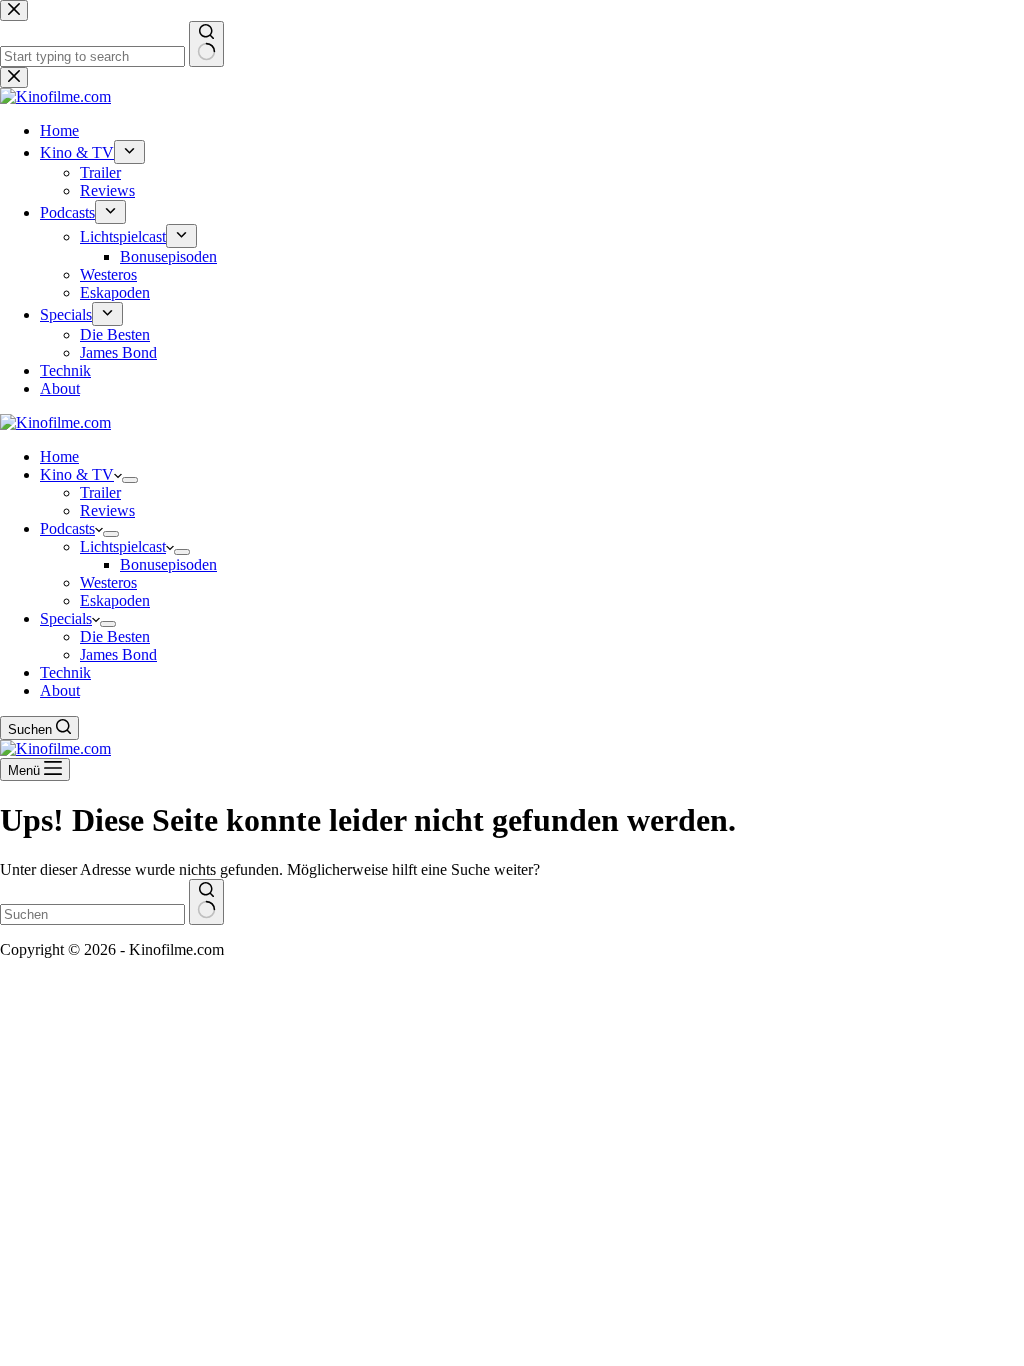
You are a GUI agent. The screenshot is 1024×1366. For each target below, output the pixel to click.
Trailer (100, 492)
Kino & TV (77, 474)
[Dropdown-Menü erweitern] (130, 480)
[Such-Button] (206, 902)
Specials (66, 618)
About (60, 690)
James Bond (118, 654)
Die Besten (115, 636)
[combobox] (92, 914)
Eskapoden (115, 600)
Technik (65, 672)
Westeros (108, 582)
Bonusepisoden (168, 564)
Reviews (107, 510)
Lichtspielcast (123, 546)
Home (59, 456)
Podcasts (67, 528)
